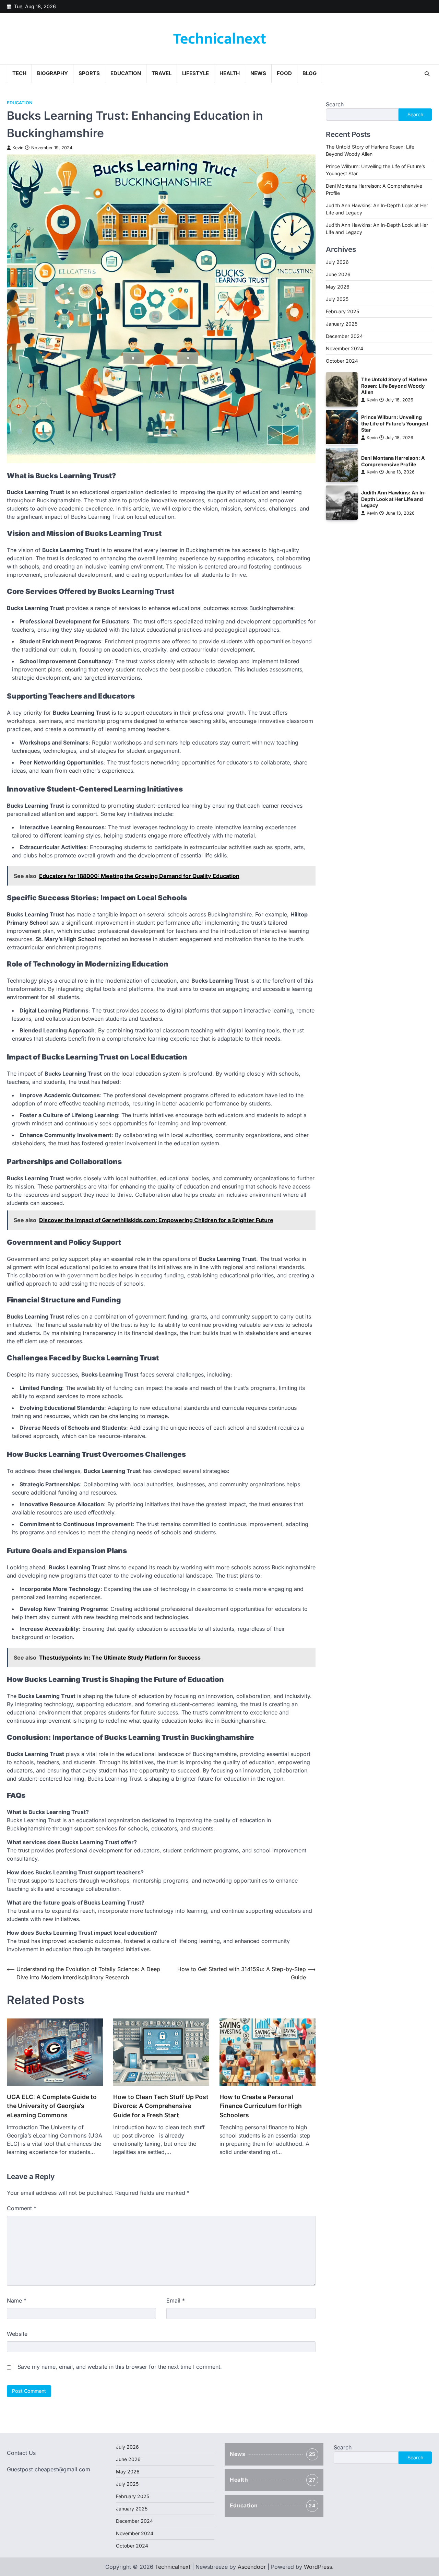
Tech (19, 73)
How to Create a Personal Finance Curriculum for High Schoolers (261, 2106)
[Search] (427, 74)
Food (284, 73)
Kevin (18, 148)
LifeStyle (195, 73)
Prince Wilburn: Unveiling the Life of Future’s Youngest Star (395, 423)
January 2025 (342, 323)
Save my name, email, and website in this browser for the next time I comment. (120, 2367)
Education (126, 73)
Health (230, 73)
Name (17, 2300)
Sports (89, 73)
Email (176, 2300)
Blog (310, 73)
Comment (22, 2208)
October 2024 (342, 360)
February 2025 (342, 311)
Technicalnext (220, 39)
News (258, 73)
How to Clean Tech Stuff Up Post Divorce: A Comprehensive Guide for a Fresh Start (161, 2106)
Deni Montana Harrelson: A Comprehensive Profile (393, 461)
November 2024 (345, 348)
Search (335, 104)
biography (52, 73)
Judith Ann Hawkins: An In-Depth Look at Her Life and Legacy (394, 499)
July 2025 (337, 299)
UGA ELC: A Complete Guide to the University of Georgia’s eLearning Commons (52, 2106)
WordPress (318, 2567)
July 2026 (337, 262)
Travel (162, 73)
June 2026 (338, 274)
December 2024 (344, 336)
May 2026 (338, 286)
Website (17, 2334)
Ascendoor (252, 2567)
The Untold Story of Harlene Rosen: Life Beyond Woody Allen (394, 386)
